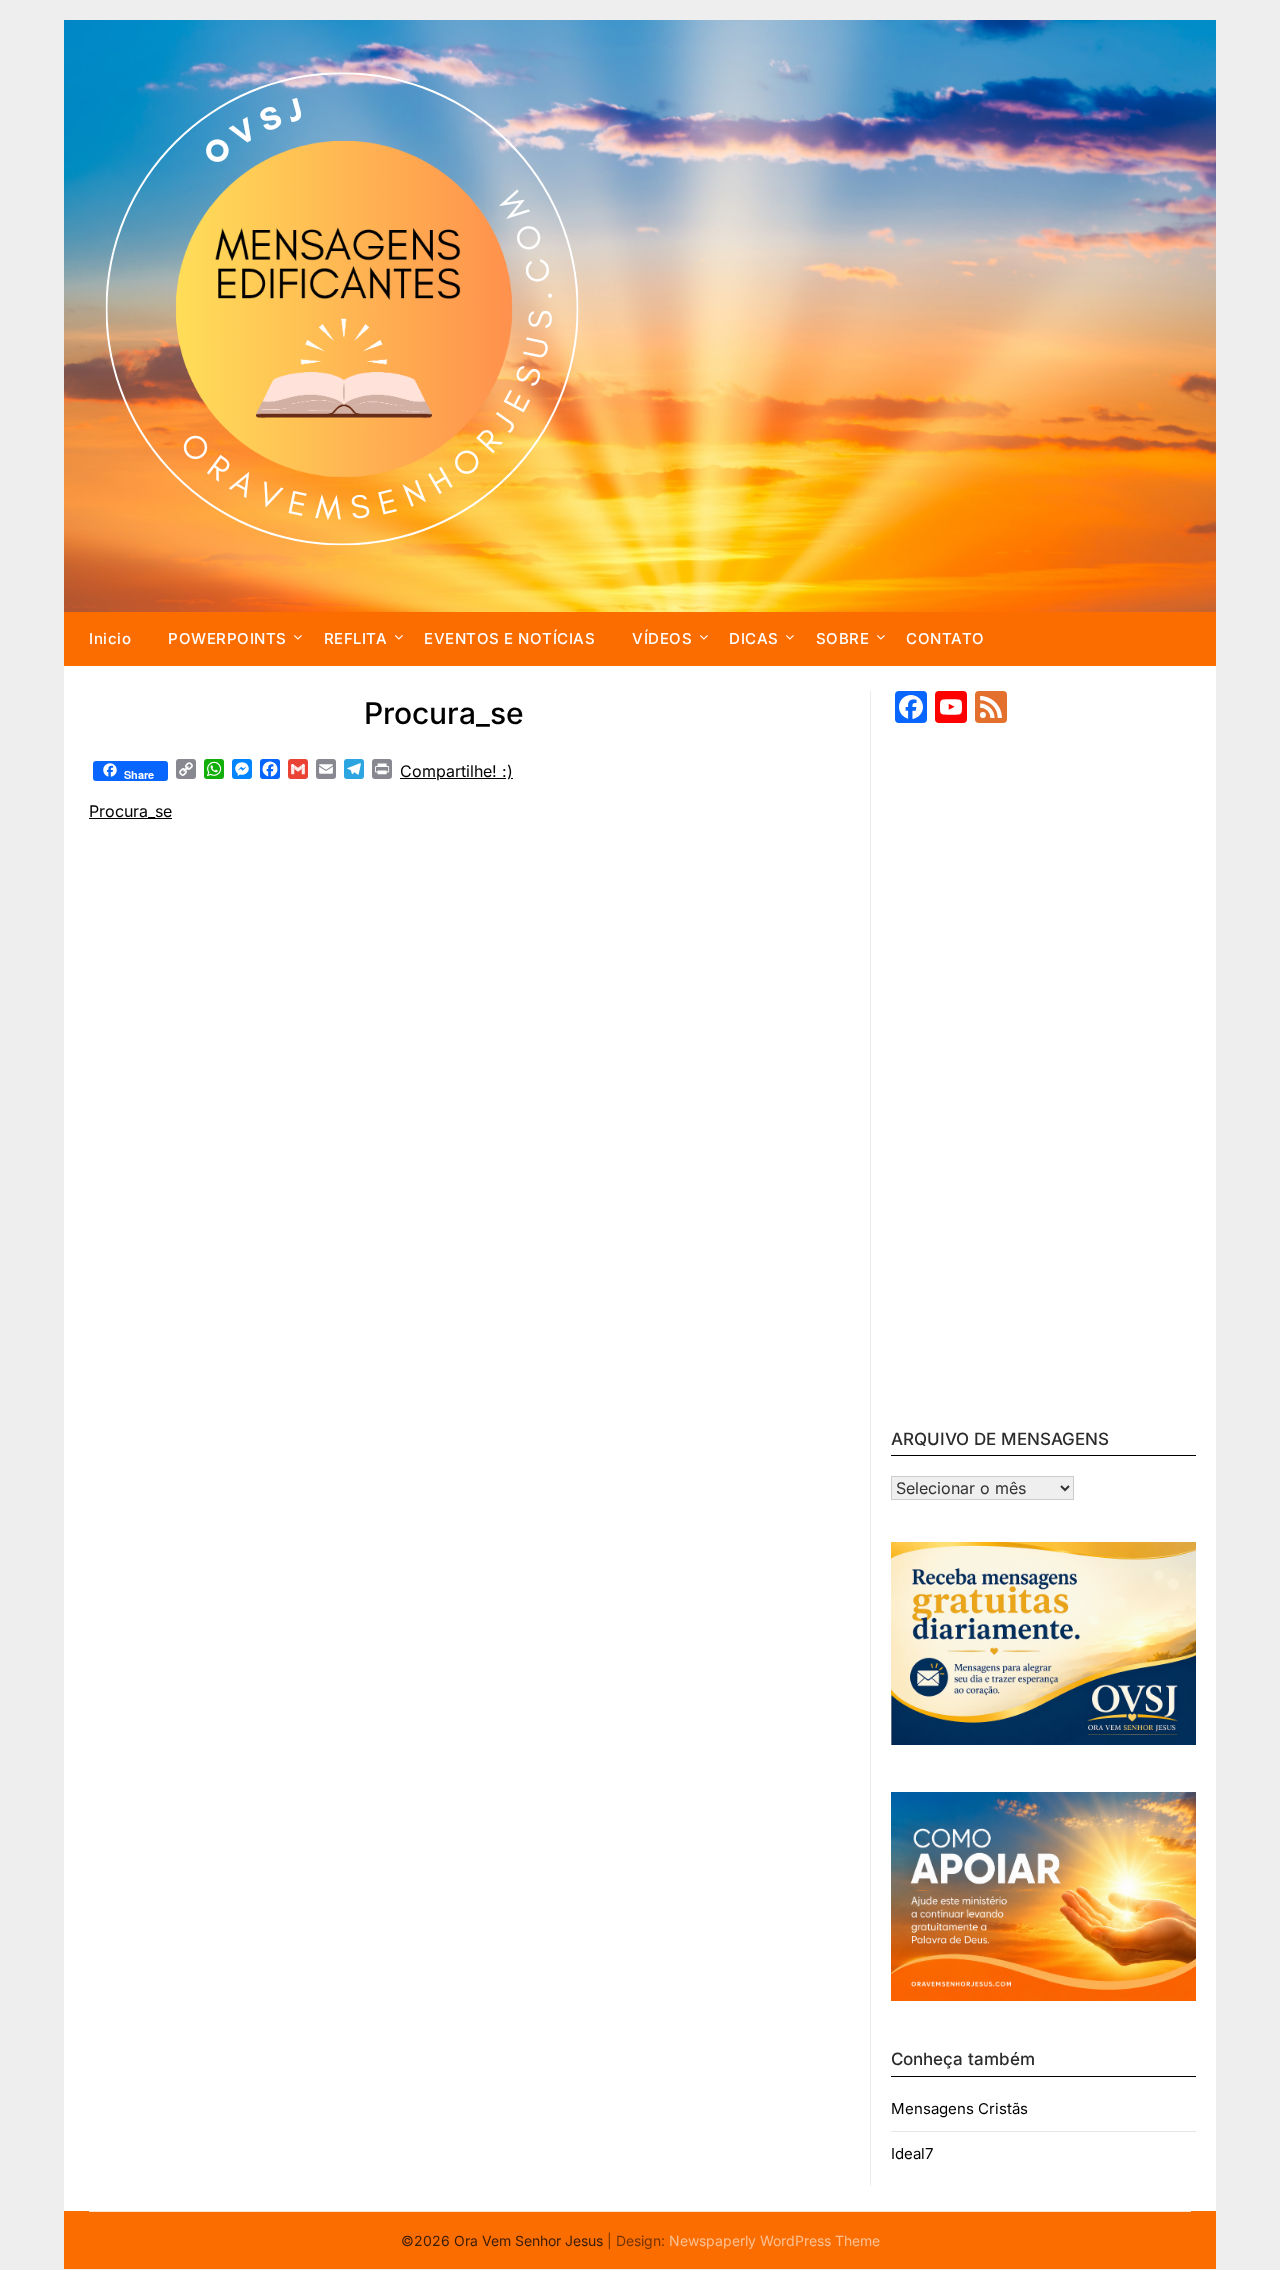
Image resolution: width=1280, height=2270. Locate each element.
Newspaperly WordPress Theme (774, 2240)
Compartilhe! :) (456, 771)
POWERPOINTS (227, 638)
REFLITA (356, 638)
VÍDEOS (662, 638)
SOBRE (843, 638)
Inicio (110, 638)
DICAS (754, 638)
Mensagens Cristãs (959, 2108)
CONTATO (945, 638)
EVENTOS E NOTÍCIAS (509, 638)
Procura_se (130, 811)
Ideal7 (912, 2153)
